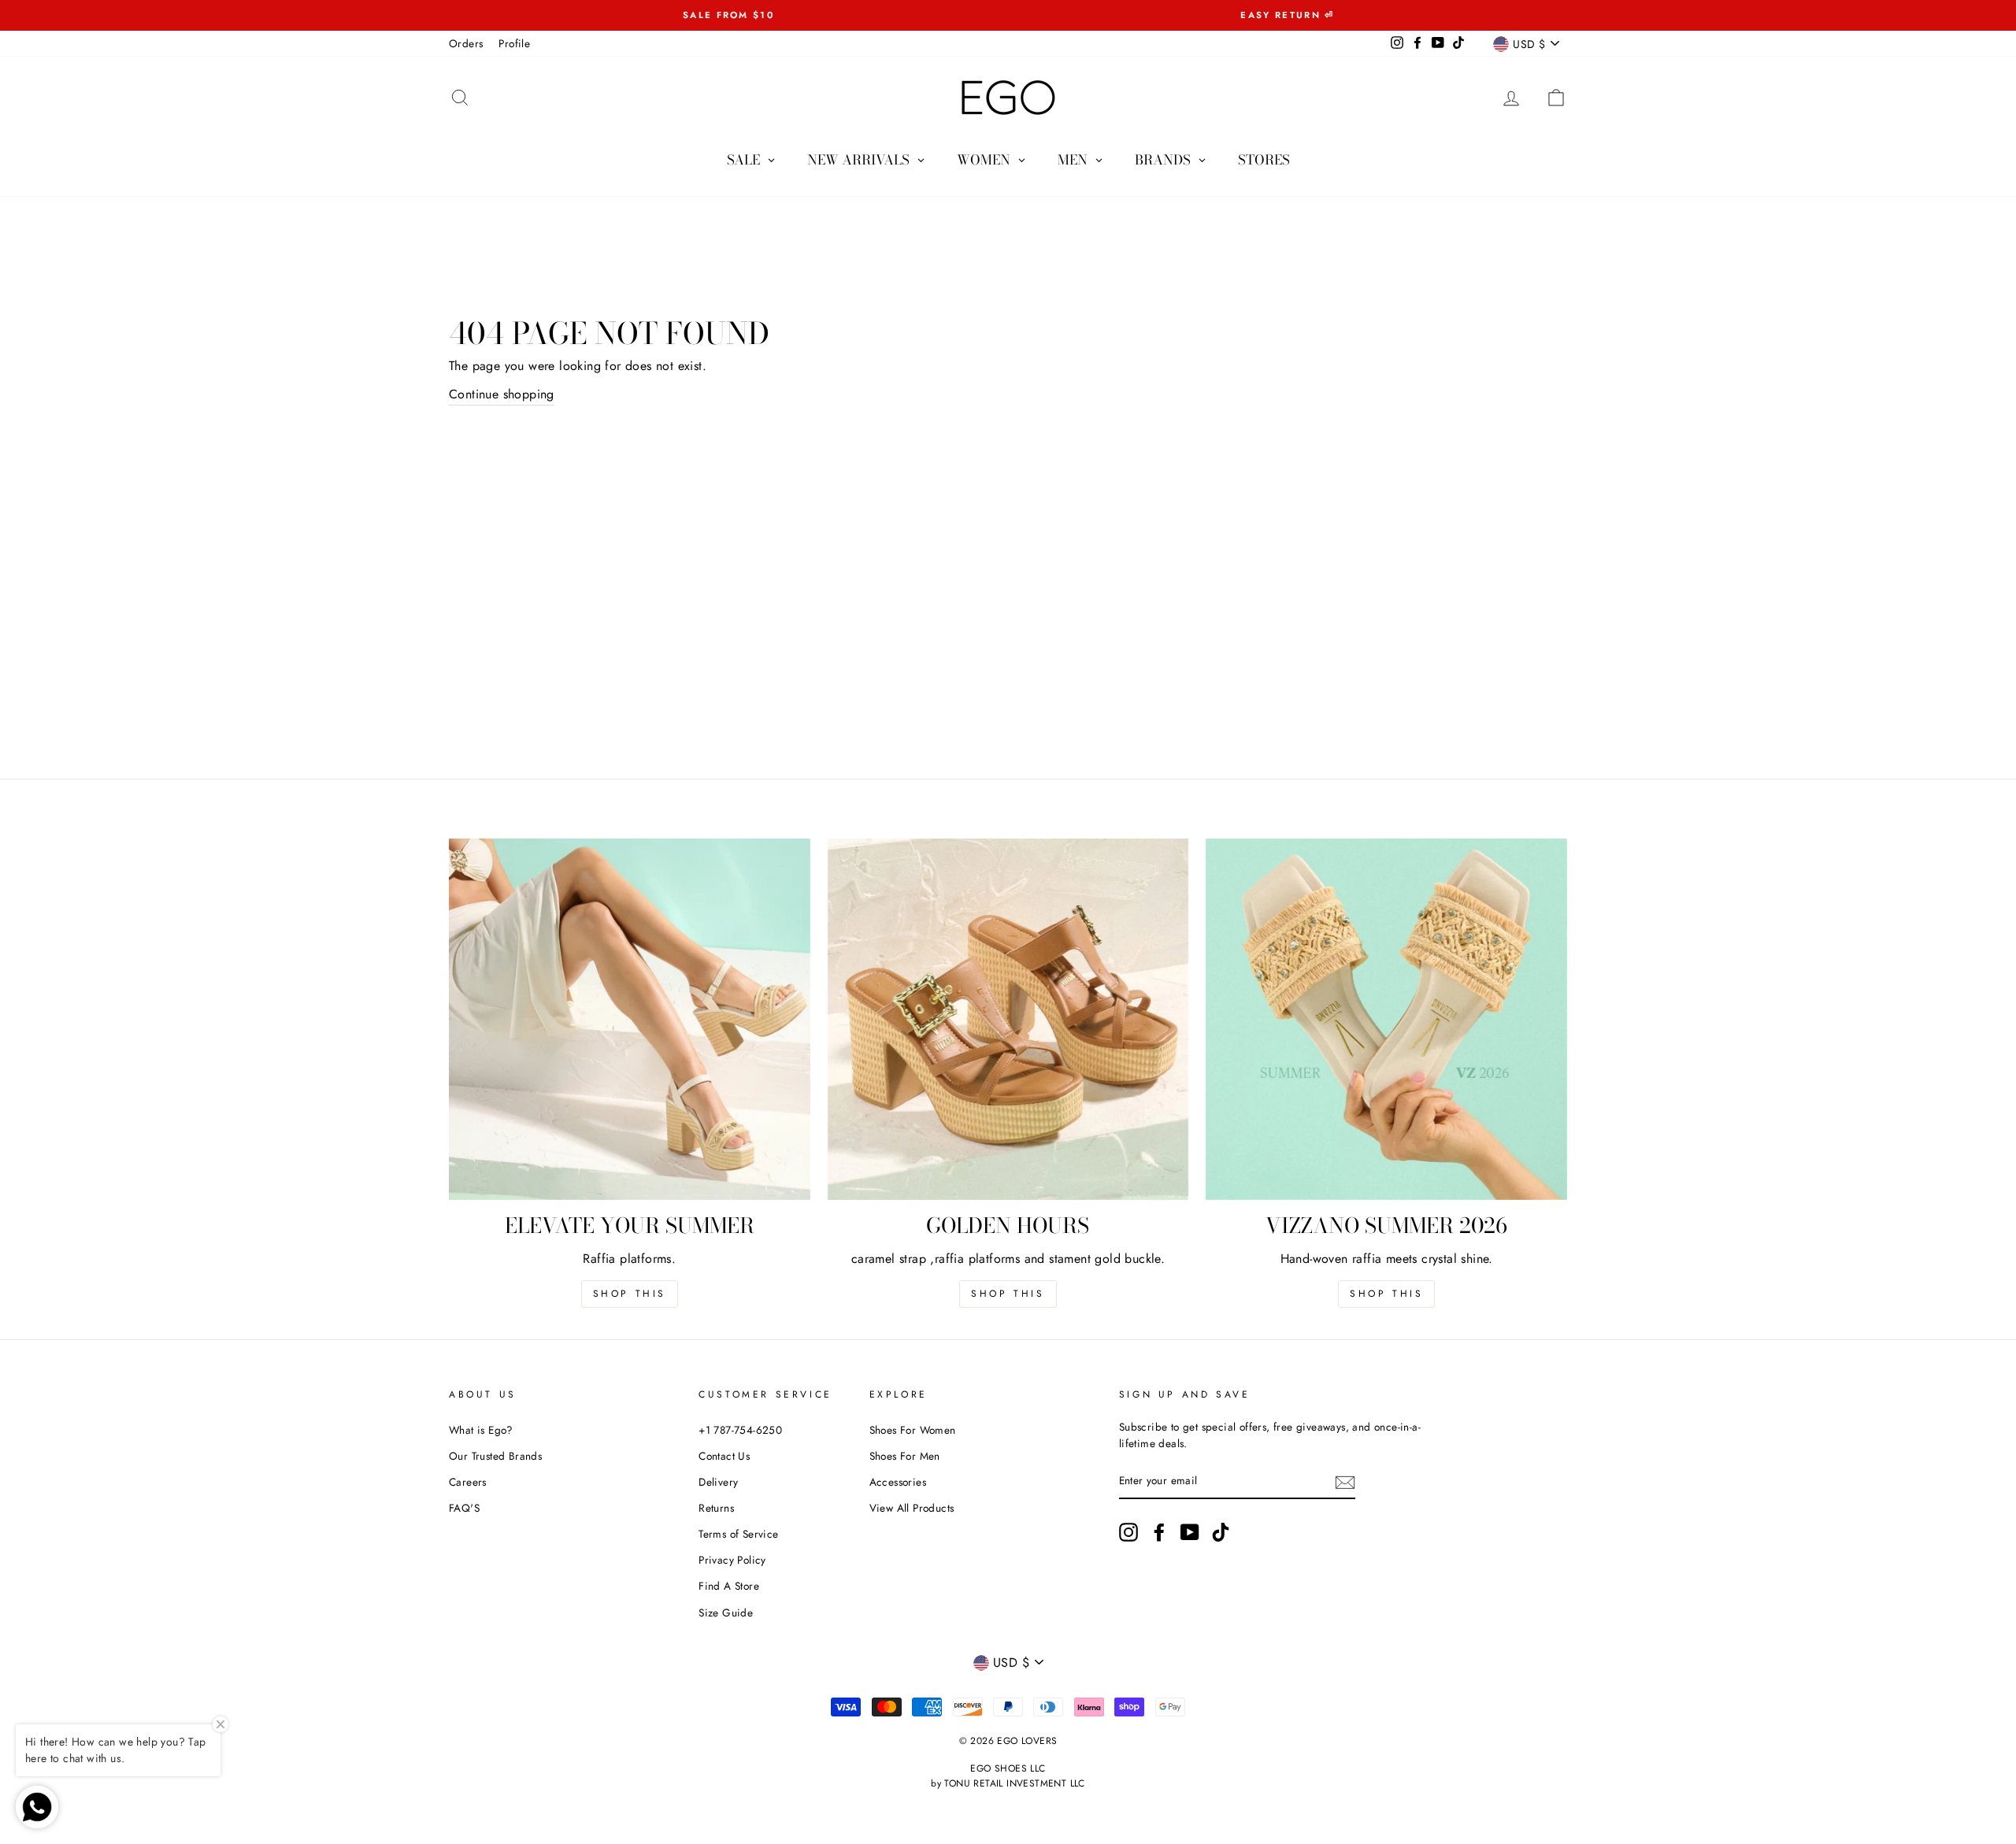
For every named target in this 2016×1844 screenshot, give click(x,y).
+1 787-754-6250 (740, 1430)
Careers (468, 1482)
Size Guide (726, 1613)
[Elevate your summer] (630, 1019)
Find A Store (729, 1586)
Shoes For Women (913, 1430)
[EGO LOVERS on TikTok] (1221, 1532)
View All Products (912, 1508)
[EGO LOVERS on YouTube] (1190, 1532)
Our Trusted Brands (495, 1456)
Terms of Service (738, 1534)
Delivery (718, 1482)
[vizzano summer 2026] (1386, 1019)
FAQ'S (464, 1508)
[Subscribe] (1345, 1482)
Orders (466, 43)
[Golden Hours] (1008, 1019)
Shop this (630, 1294)
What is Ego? (481, 1430)
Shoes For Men (905, 1456)
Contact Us (724, 1456)
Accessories (898, 1482)
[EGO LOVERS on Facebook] (1159, 1532)
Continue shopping (502, 394)
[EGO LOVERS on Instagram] (1128, 1532)
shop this (1008, 1294)
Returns (716, 1508)
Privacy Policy (732, 1560)
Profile (514, 43)
